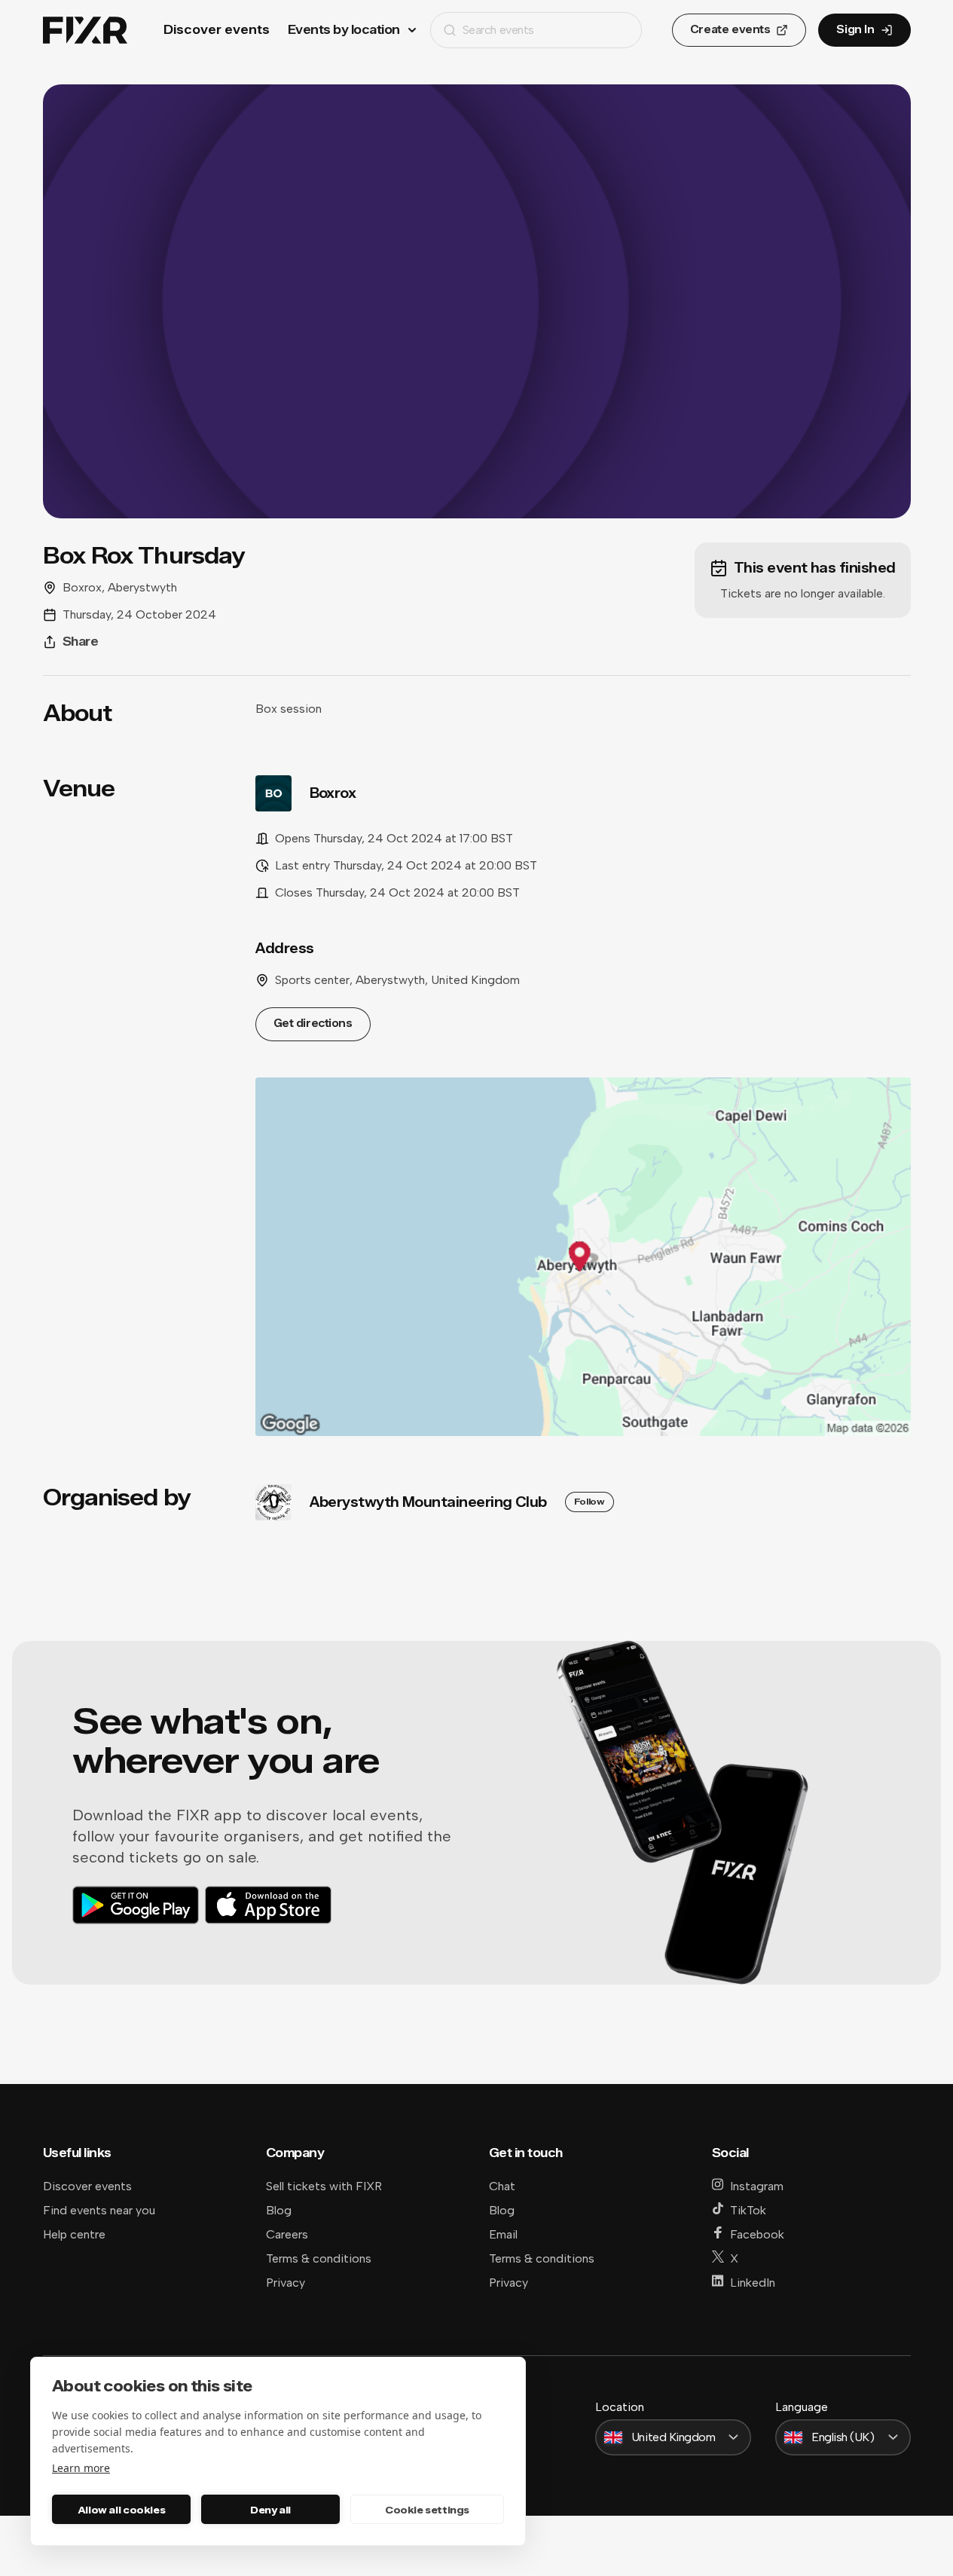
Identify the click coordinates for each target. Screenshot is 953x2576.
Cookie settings (427, 2510)
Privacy (286, 2283)
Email (503, 2234)
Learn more (81, 2468)
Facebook (757, 2234)
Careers (287, 2234)
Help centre (74, 2234)
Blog (279, 2210)
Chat (502, 2186)
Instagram (757, 2186)
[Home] (85, 31)
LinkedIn (753, 2283)
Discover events (217, 30)
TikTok (748, 2210)
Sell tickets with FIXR (324, 2186)
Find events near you (99, 2210)
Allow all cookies (121, 2510)
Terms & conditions (319, 2258)
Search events (498, 30)
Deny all (270, 2510)
